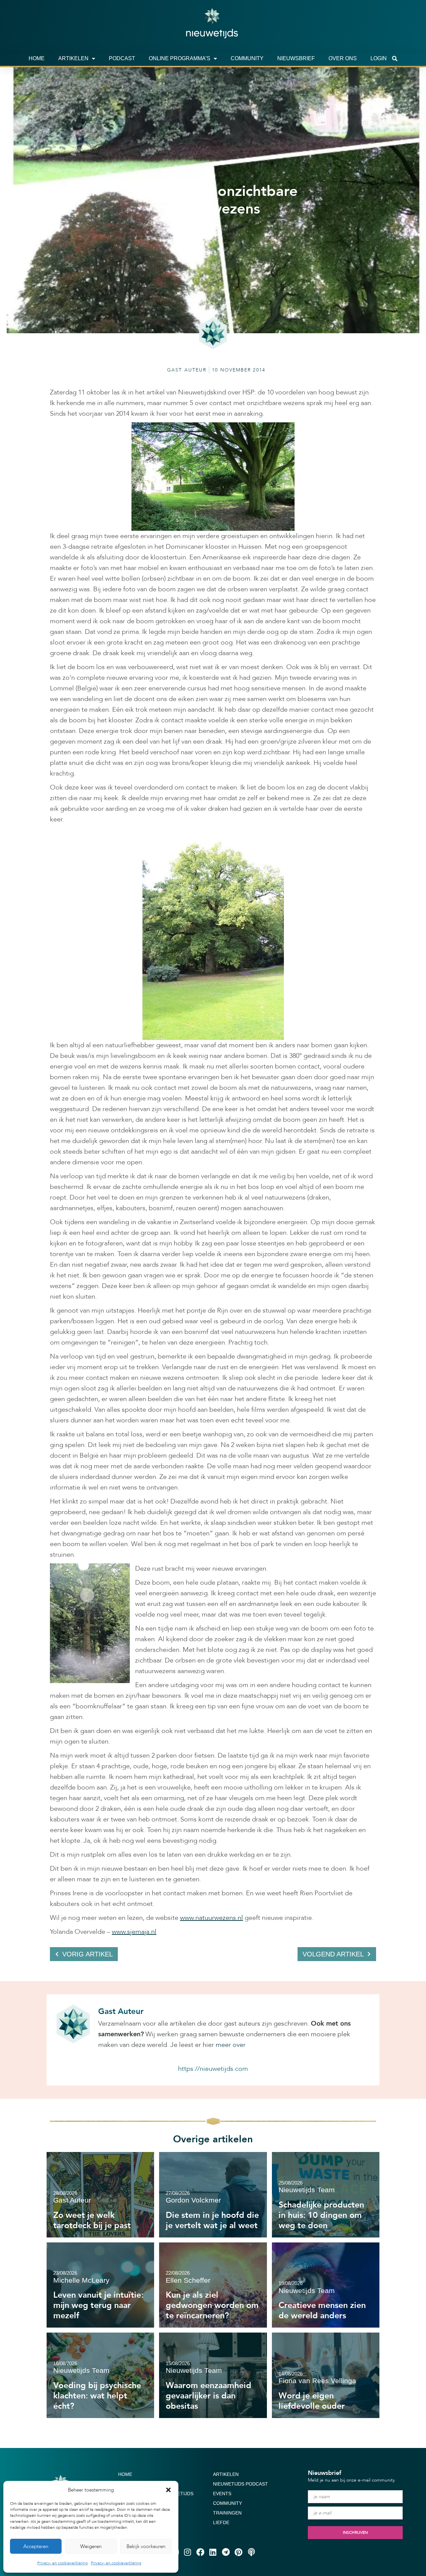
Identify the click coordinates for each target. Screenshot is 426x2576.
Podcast (122, 58)
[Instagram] (187, 2552)
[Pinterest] (239, 2552)
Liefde (221, 2522)
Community (247, 58)
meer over (231, 2045)
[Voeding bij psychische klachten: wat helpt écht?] (100, 2375)
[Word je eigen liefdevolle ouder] (326, 2375)
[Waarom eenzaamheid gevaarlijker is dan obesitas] (213, 2375)
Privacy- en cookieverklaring (62, 2563)
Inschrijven (355, 2532)
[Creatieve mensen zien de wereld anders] (326, 2285)
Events (222, 2494)
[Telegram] (226, 2552)
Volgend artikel (333, 1954)
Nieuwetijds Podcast (240, 2484)
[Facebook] (200, 2552)
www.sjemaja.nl (134, 1932)
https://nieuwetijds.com (213, 2069)
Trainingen (227, 2513)
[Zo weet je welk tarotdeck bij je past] (100, 2195)
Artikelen (73, 58)
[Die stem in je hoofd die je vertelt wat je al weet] (213, 2195)
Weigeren (91, 2546)
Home (37, 58)
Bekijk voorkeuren (146, 2546)
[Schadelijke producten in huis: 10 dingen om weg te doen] (326, 2195)
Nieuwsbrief (296, 58)
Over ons (343, 58)
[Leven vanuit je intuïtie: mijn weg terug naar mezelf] (100, 2285)
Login (379, 58)
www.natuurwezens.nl (212, 1918)
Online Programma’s (180, 58)
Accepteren (36, 2546)
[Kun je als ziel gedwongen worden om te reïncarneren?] (213, 2285)
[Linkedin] (213, 2552)
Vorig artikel (88, 1954)
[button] (168, 2490)
